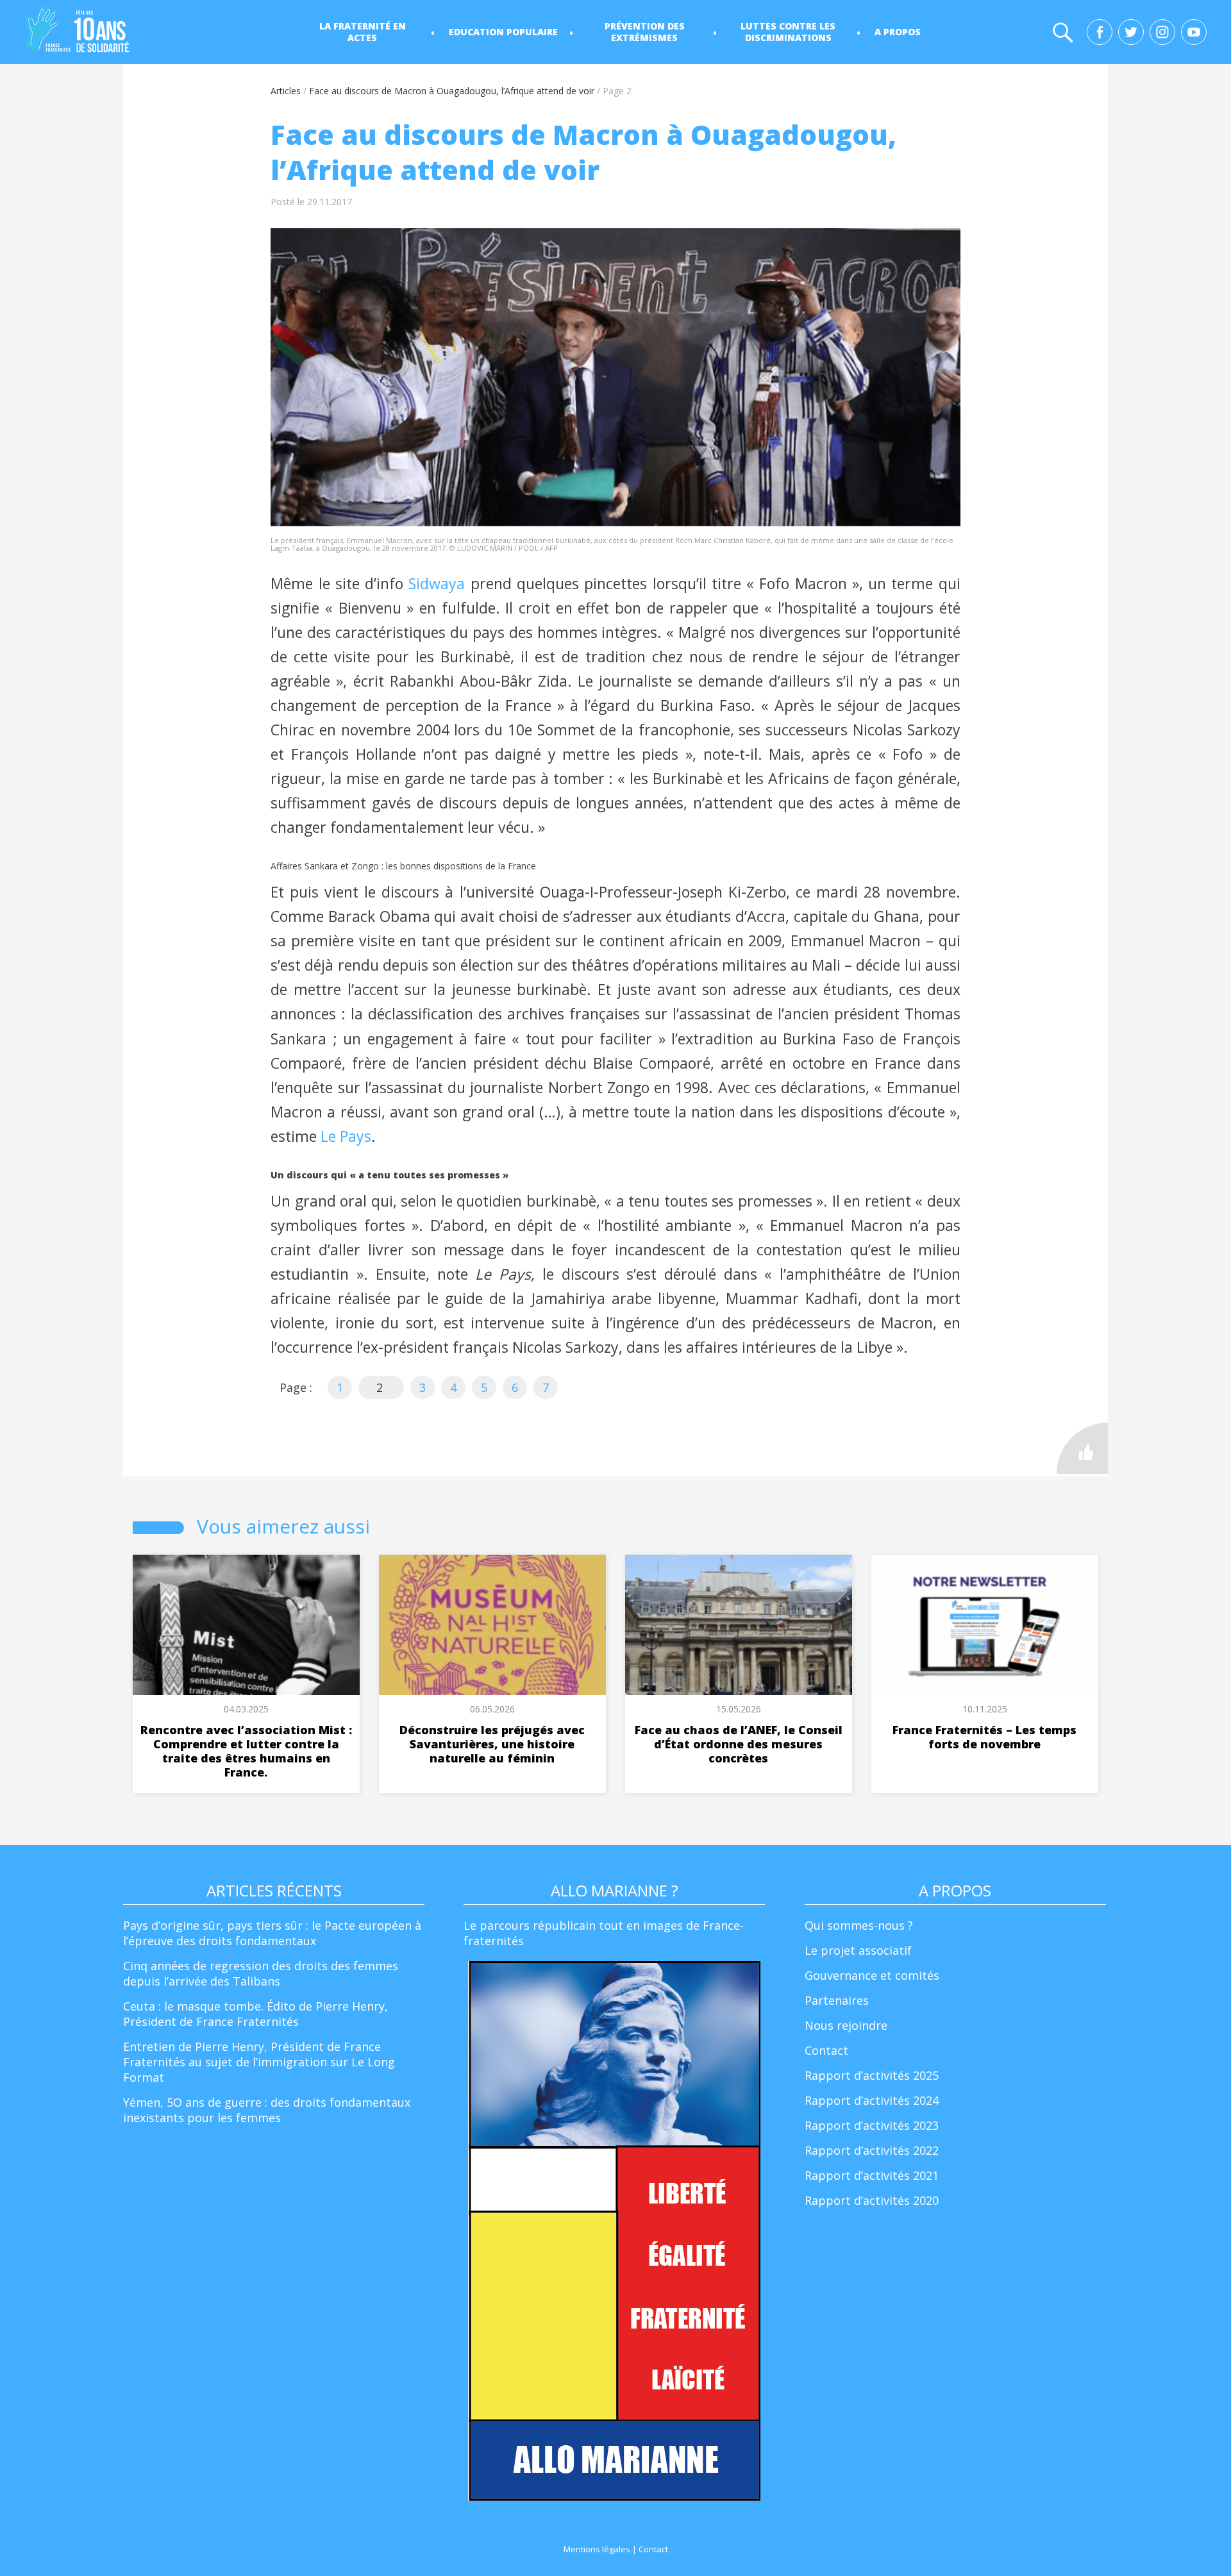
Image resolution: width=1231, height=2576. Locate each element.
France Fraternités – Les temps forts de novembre (984, 1737)
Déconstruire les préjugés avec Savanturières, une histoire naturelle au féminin (492, 1744)
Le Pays (346, 1136)
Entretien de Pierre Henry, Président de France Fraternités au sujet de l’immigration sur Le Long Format (259, 2062)
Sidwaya (437, 583)
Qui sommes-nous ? (859, 1925)
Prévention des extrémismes (645, 32)
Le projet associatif (858, 1950)
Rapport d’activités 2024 (872, 2100)
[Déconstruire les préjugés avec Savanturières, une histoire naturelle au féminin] (492, 1625)
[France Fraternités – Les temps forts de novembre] (984, 1625)
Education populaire (503, 32)
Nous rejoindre (846, 2025)
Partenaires (837, 2000)
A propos (898, 32)
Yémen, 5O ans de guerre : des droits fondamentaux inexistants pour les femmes (267, 2110)
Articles (286, 91)
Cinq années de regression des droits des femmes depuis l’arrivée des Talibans (261, 1973)
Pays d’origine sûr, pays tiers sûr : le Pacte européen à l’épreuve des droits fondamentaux (272, 1933)
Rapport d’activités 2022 (872, 2150)
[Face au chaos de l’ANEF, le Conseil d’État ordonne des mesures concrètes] (738, 1625)
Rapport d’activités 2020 (872, 2200)
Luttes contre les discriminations (788, 32)
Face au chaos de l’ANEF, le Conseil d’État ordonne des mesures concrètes (739, 1744)
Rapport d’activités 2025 (872, 2075)
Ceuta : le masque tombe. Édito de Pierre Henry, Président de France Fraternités (255, 2014)
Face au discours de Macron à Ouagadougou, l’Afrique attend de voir (452, 91)
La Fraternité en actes (363, 32)
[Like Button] (1082, 1448)
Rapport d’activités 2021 (872, 2175)
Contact (826, 2050)
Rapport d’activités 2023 (872, 2125)
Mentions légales (597, 2549)
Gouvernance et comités (872, 1975)
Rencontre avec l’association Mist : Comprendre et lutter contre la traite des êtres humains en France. (246, 1751)
